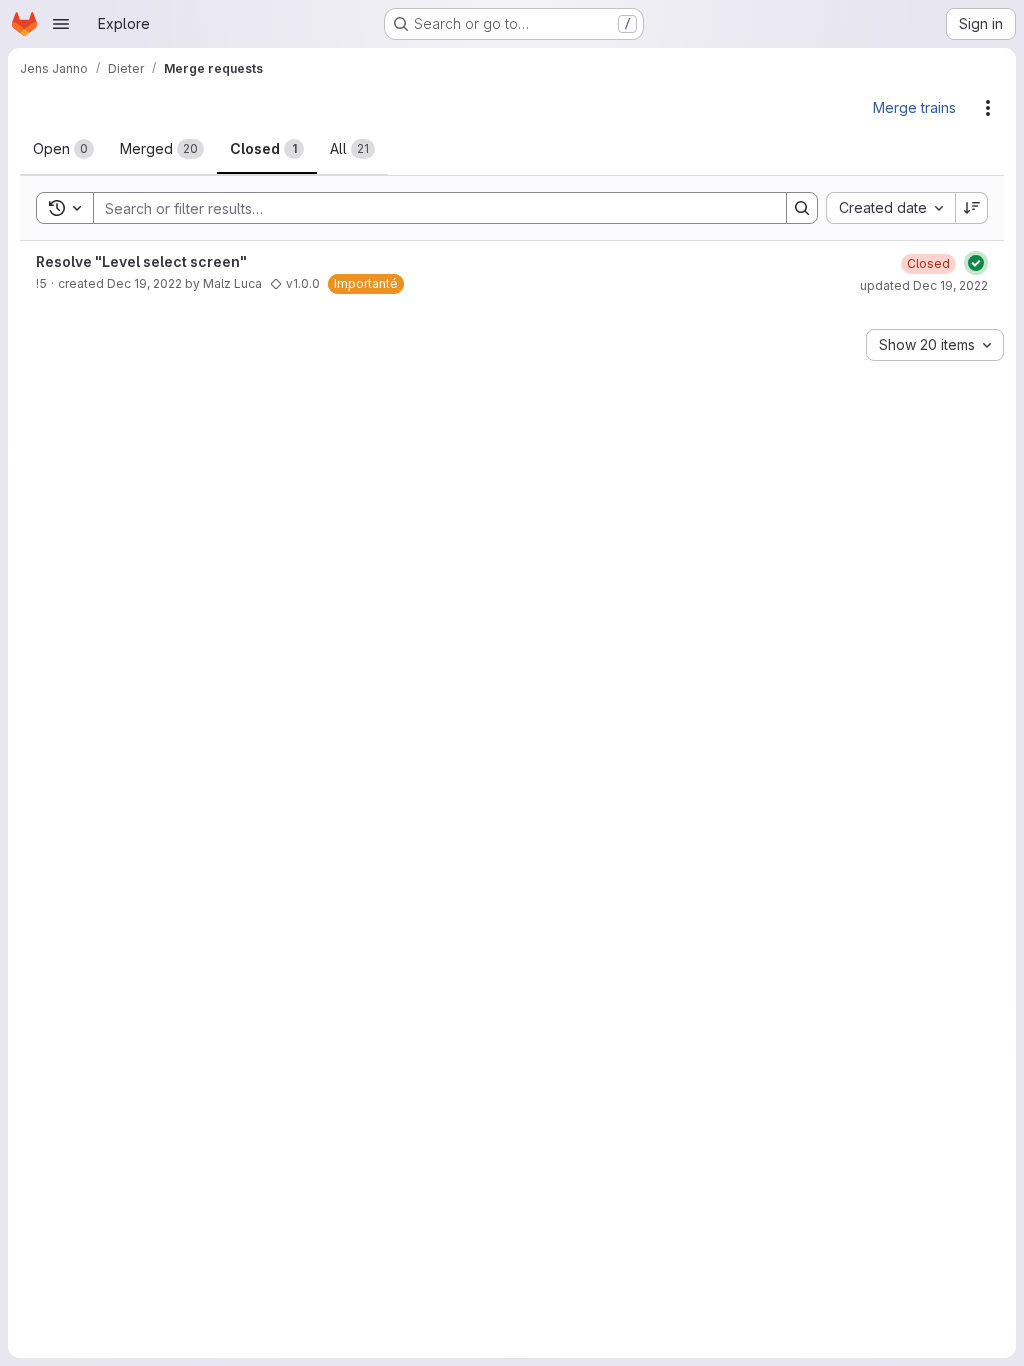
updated (924, 285)
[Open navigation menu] (61, 24)
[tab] (63, 149)
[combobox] (890, 208)
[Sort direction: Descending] (972, 208)
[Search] (802, 208)
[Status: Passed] (976, 263)
